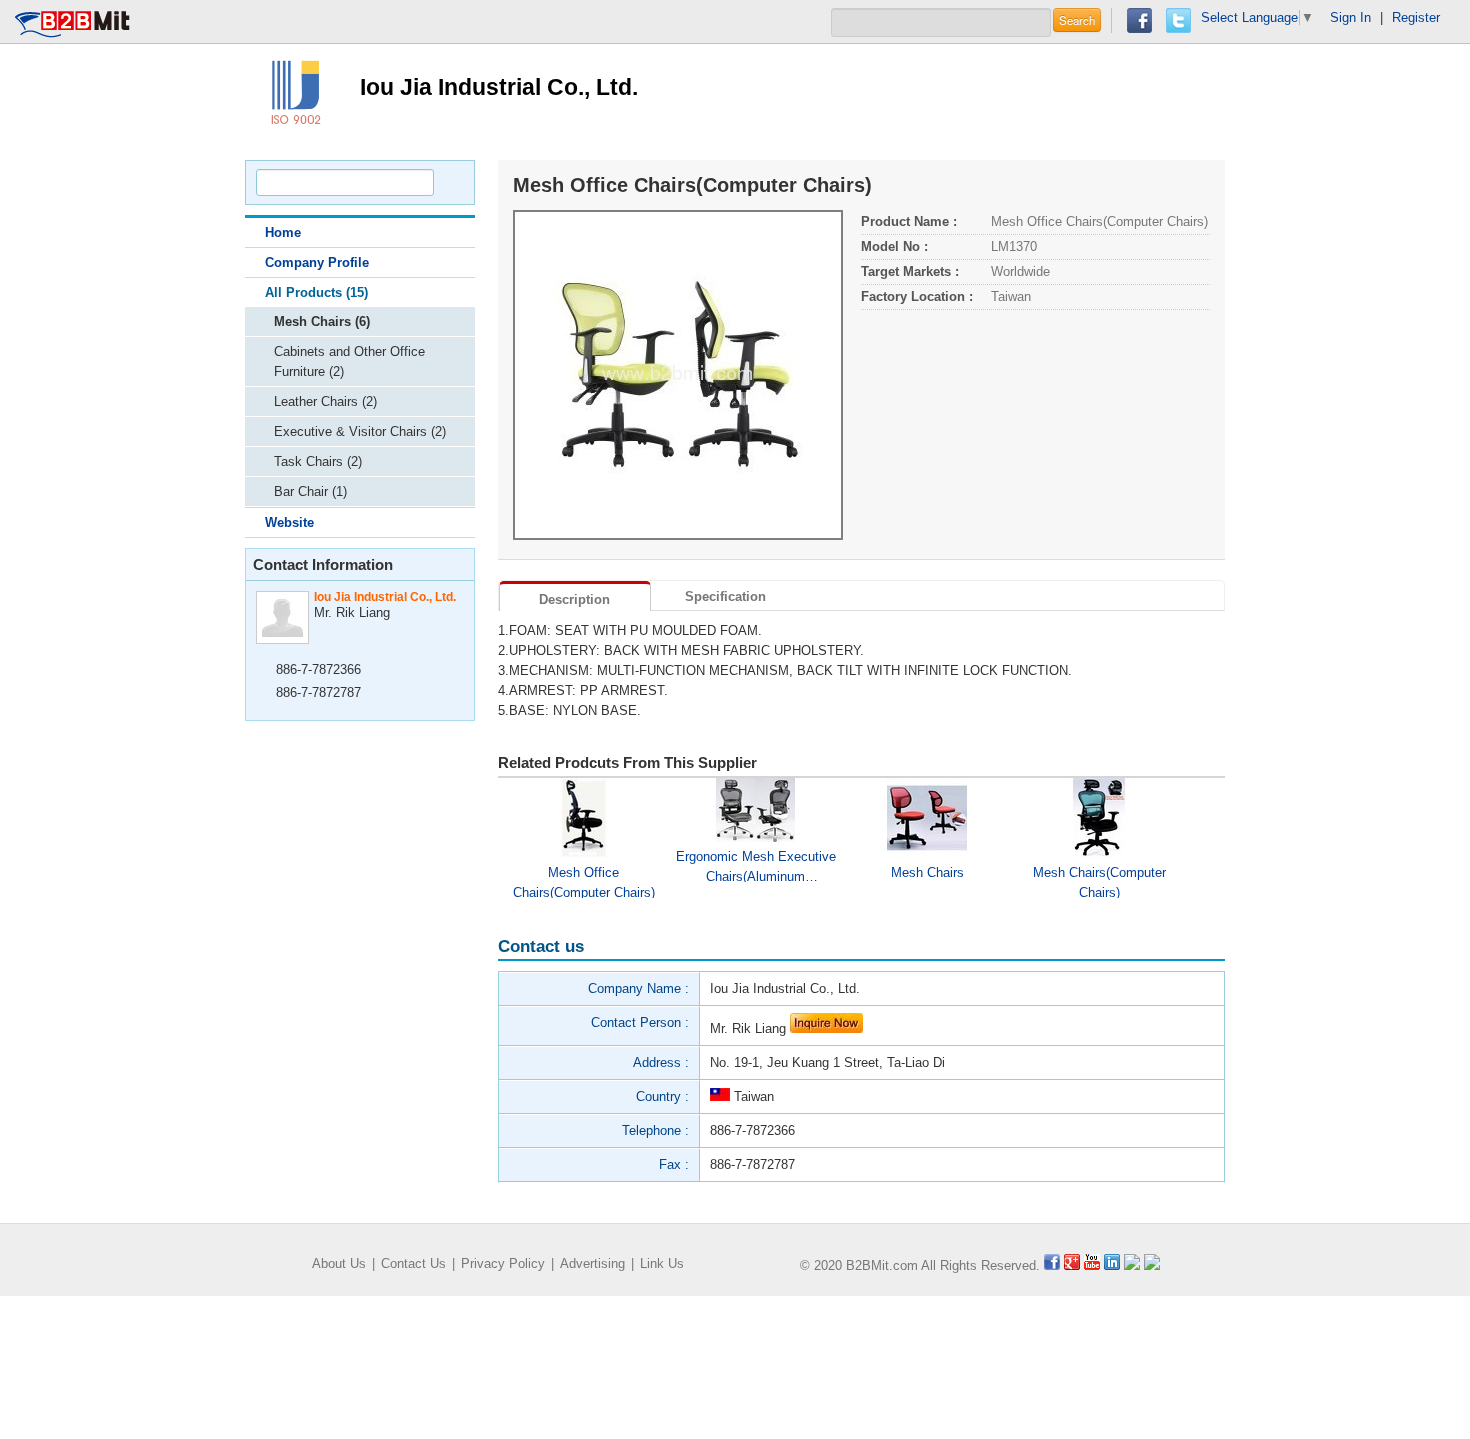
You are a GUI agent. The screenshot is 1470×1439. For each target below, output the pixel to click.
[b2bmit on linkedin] (1112, 1265)
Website (289, 522)
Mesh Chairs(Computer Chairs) (1099, 881)
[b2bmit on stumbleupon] (1152, 1265)
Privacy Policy (503, 1263)
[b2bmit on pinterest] (1132, 1265)
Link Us (662, 1263)
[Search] (450, 182)
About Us (339, 1263)
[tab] (575, 596)
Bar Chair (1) (310, 491)
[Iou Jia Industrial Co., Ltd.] (295, 90)
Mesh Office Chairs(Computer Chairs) (584, 881)
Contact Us (413, 1263)
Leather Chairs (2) (325, 401)
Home (283, 232)
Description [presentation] (574, 599)
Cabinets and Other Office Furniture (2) (349, 361)
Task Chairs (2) (318, 461)
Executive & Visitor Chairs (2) (360, 431)
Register (1416, 17)
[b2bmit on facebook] (1052, 1265)
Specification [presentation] (725, 596)
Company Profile (317, 262)
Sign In (1350, 17)
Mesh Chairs (927, 872)
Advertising (592, 1263)
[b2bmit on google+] (1072, 1265)
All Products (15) (316, 292)
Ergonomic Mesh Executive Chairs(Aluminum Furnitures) (756, 865)
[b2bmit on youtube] (1092, 1265)
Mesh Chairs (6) (322, 321)
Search (1077, 20)
